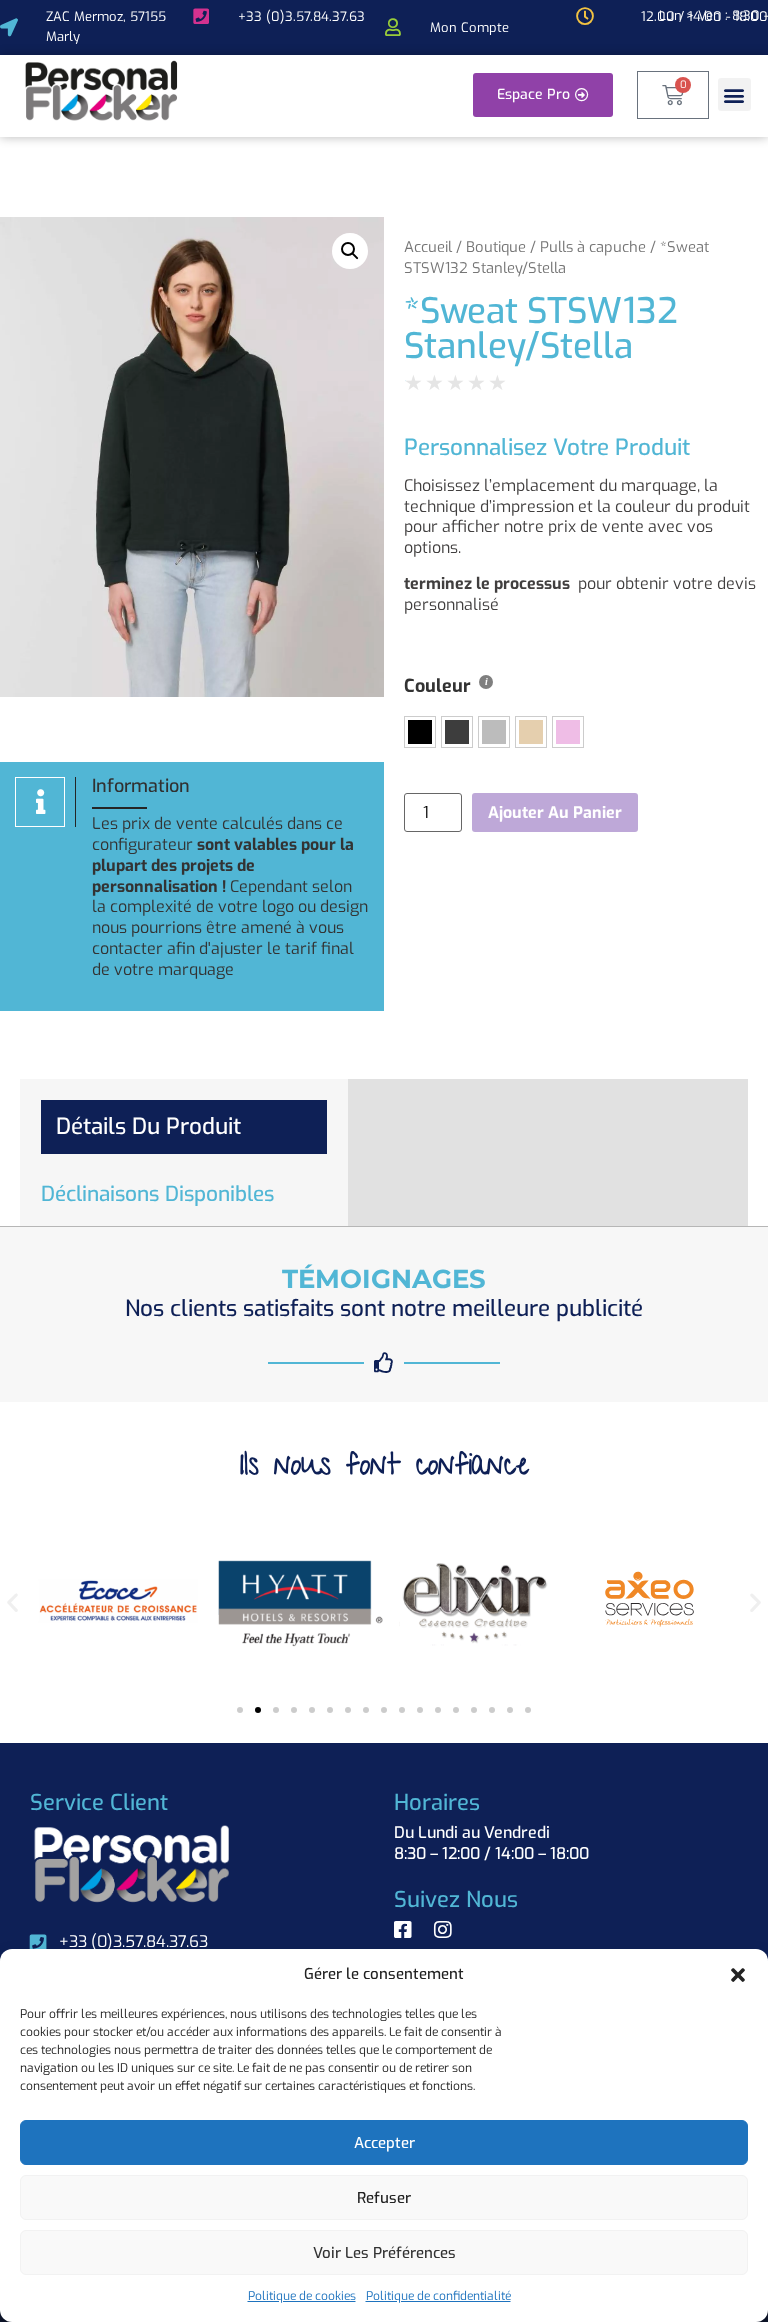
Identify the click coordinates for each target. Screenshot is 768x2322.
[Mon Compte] (393, 27)
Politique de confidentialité (438, 2296)
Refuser (384, 2198)
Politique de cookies (302, 2296)
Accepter (384, 2143)
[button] (738, 1975)
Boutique (496, 247)
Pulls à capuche (593, 247)
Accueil (428, 247)
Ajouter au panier (555, 812)
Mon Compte (469, 27)
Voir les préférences (384, 2253)
